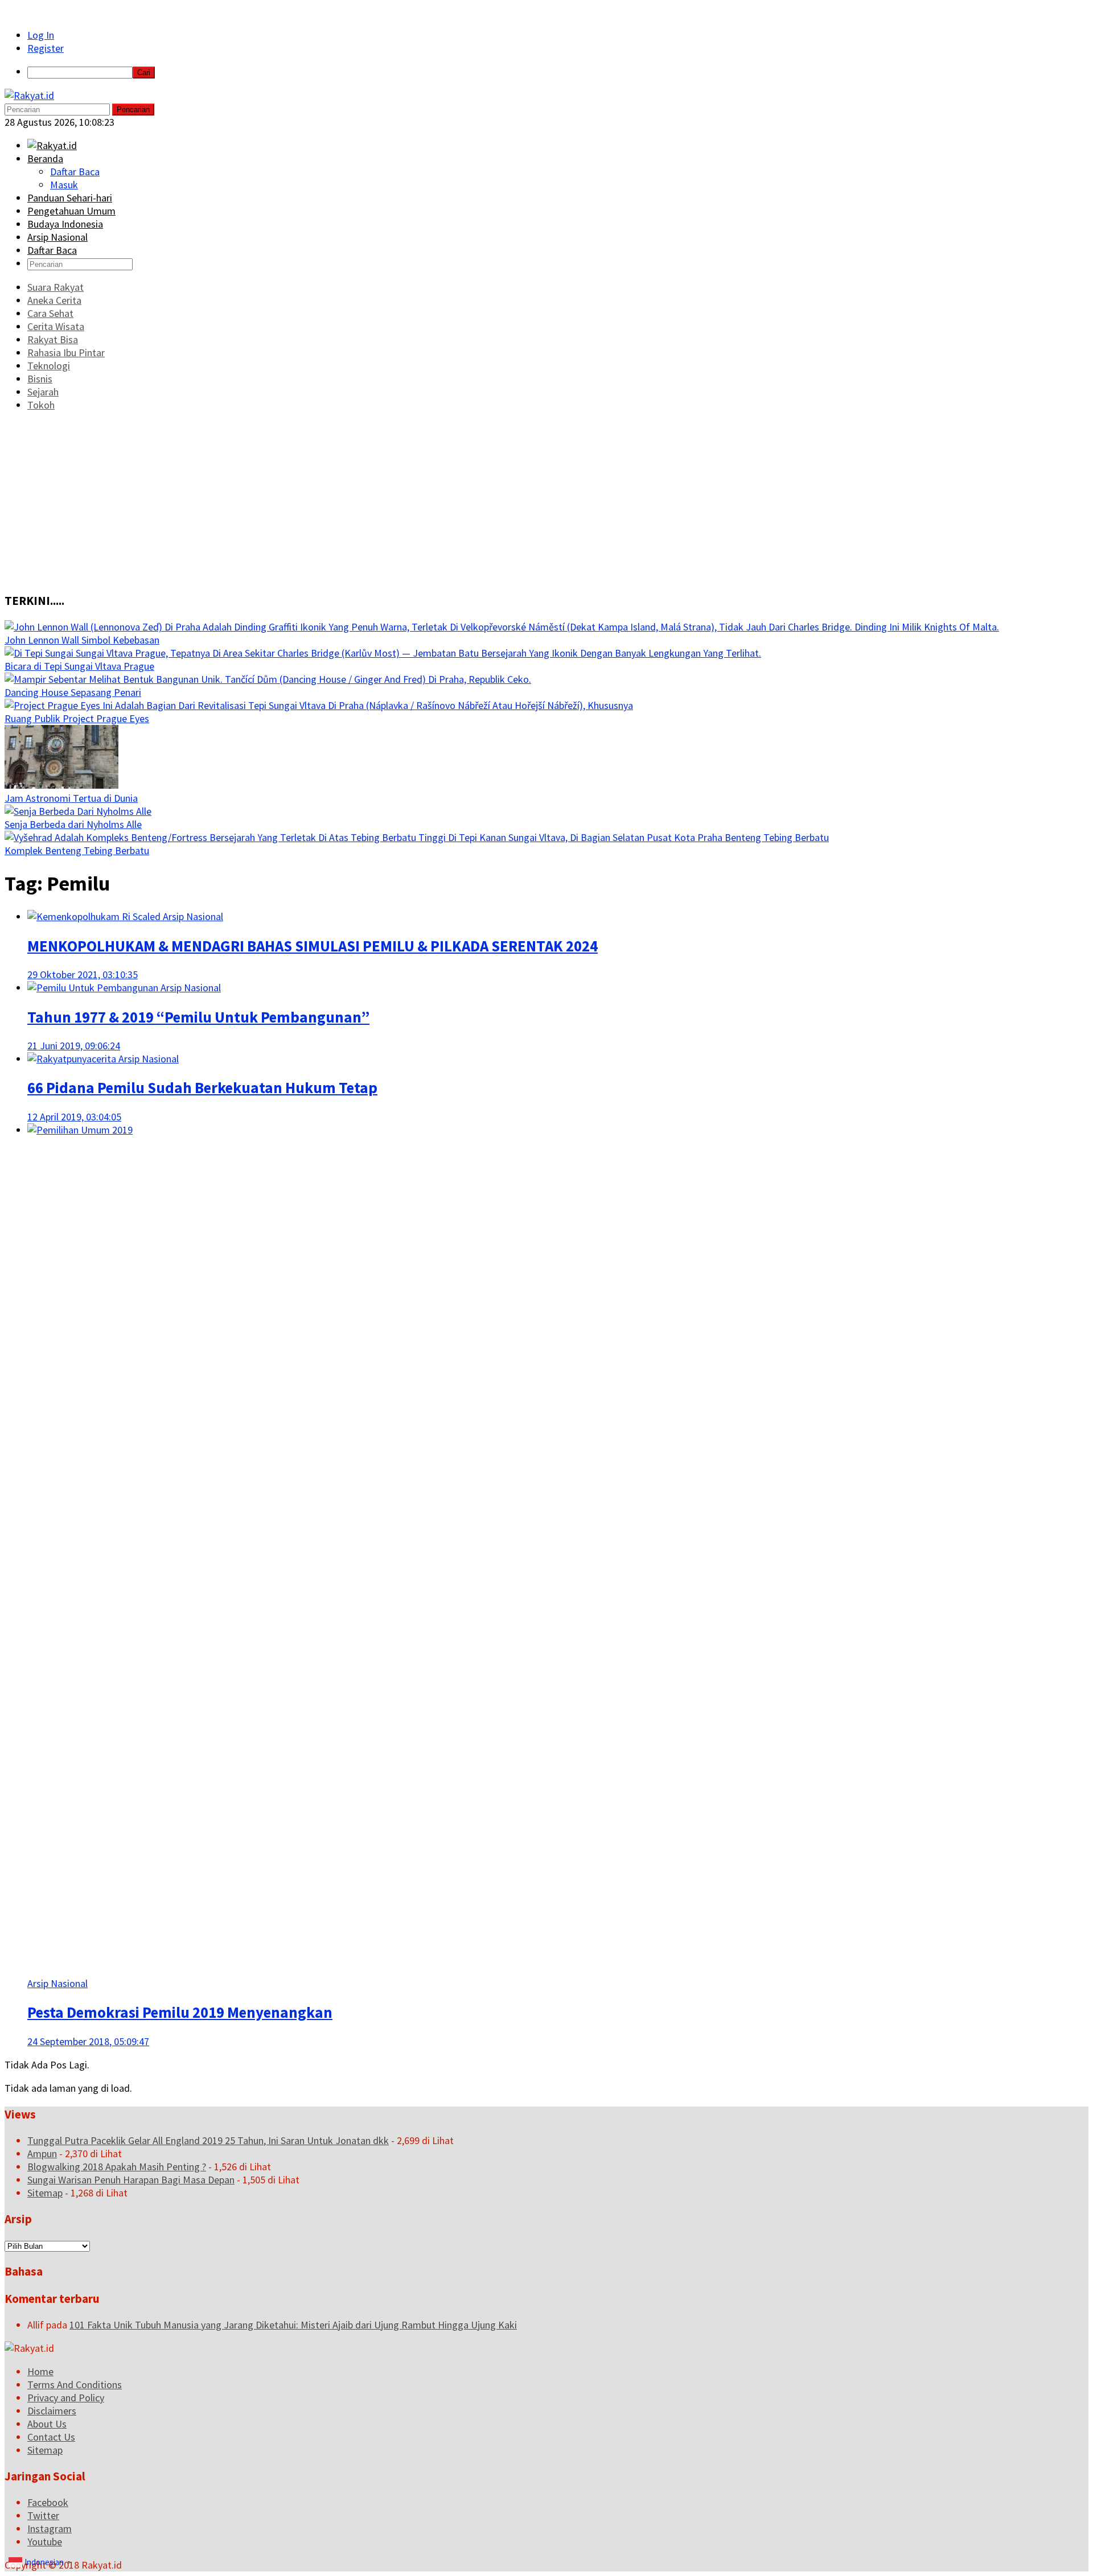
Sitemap (45, 2193)
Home (40, 2371)
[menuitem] (558, 72)
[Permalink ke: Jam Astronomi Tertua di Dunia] (61, 785)
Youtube (45, 2542)
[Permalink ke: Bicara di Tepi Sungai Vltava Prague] (383, 653)
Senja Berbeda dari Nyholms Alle (73, 824)
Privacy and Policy (66, 2398)
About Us (47, 2424)
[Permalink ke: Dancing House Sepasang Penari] (268, 679)
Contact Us (51, 2437)
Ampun (42, 2153)
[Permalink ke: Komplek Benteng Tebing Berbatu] (417, 837)
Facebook (48, 2502)
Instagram (50, 2528)
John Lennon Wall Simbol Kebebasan (82, 640)
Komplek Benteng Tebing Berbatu (77, 850)
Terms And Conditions (75, 2385)
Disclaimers (52, 2411)
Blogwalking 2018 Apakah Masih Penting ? (117, 2167)
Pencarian (133, 110)
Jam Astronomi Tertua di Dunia (71, 798)
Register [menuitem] (46, 48)
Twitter (43, 2515)
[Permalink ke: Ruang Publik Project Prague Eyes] (319, 705)
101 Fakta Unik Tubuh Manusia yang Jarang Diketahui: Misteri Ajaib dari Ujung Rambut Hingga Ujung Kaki (293, 2325)
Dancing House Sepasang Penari (73, 692)
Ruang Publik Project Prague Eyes (77, 718)
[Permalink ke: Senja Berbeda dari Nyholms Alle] (78, 811)
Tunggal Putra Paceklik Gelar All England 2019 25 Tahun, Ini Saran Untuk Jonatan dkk (208, 2140)
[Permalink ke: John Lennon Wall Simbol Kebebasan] (502, 627)
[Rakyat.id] (29, 95)
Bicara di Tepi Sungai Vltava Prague (79, 666)
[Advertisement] (546, 501)
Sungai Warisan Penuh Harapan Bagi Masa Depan (131, 2180)
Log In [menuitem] (41, 35)
